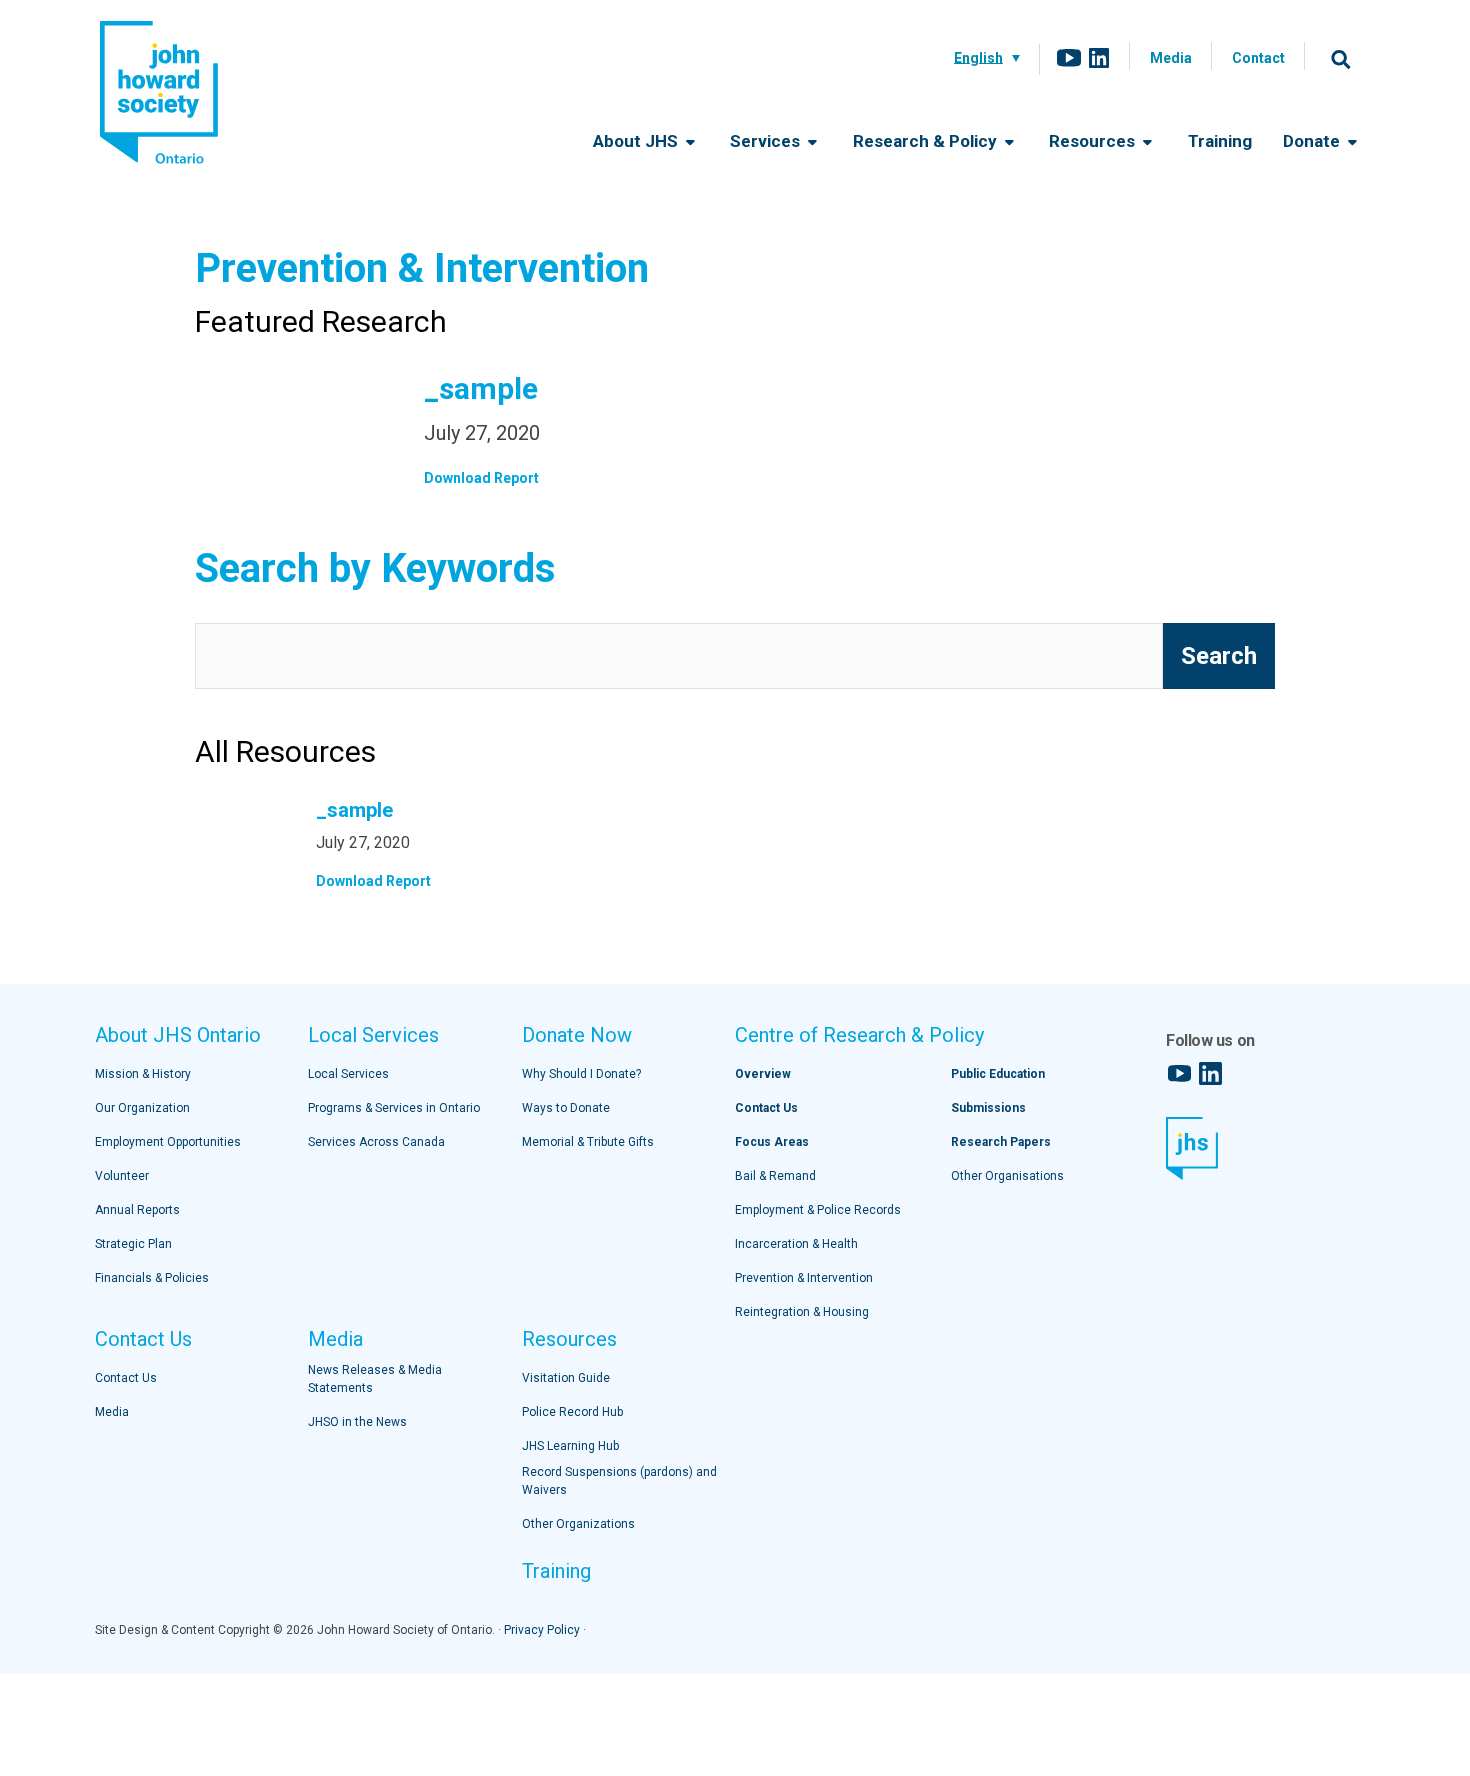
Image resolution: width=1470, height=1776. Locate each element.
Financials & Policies (152, 1278)
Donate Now (577, 1035)
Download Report (481, 478)
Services (767, 141)
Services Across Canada (376, 1142)
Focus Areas (772, 1142)
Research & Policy (927, 141)
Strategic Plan (133, 1244)
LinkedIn (1099, 58)
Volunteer (122, 1176)
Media (1171, 58)
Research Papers (1001, 1142)
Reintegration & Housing (802, 1312)
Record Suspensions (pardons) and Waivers (619, 1481)
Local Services (373, 1035)
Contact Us (143, 1339)
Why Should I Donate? (581, 1074)
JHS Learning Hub (570, 1446)
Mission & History (143, 1074)
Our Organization (142, 1108)
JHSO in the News (357, 1422)
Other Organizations (578, 1524)
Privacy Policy (542, 1630)
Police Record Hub (572, 1412)
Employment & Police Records (818, 1210)
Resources (1094, 141)
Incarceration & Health (796, 1244)
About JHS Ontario (178, 1035)
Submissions (988, 1108)
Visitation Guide (566, 1378)
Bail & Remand (775, 1176)
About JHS (637, 141)
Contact (1258, 58)
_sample (481, 388)
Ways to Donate (566, 1108)
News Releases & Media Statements (375, 1379)
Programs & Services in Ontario (394, 1108)
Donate (1313, 141)
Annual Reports (137, 1210)
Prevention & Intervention (804, 1278)
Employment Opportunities (168, 1142)
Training (1220, 141)
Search (1341, 59)
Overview (763, 1074)
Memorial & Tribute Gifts (588, 1142)
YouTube (1069, 58)
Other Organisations (1007, 1176)
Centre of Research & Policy (859, 1035)
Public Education (998, 1074)
